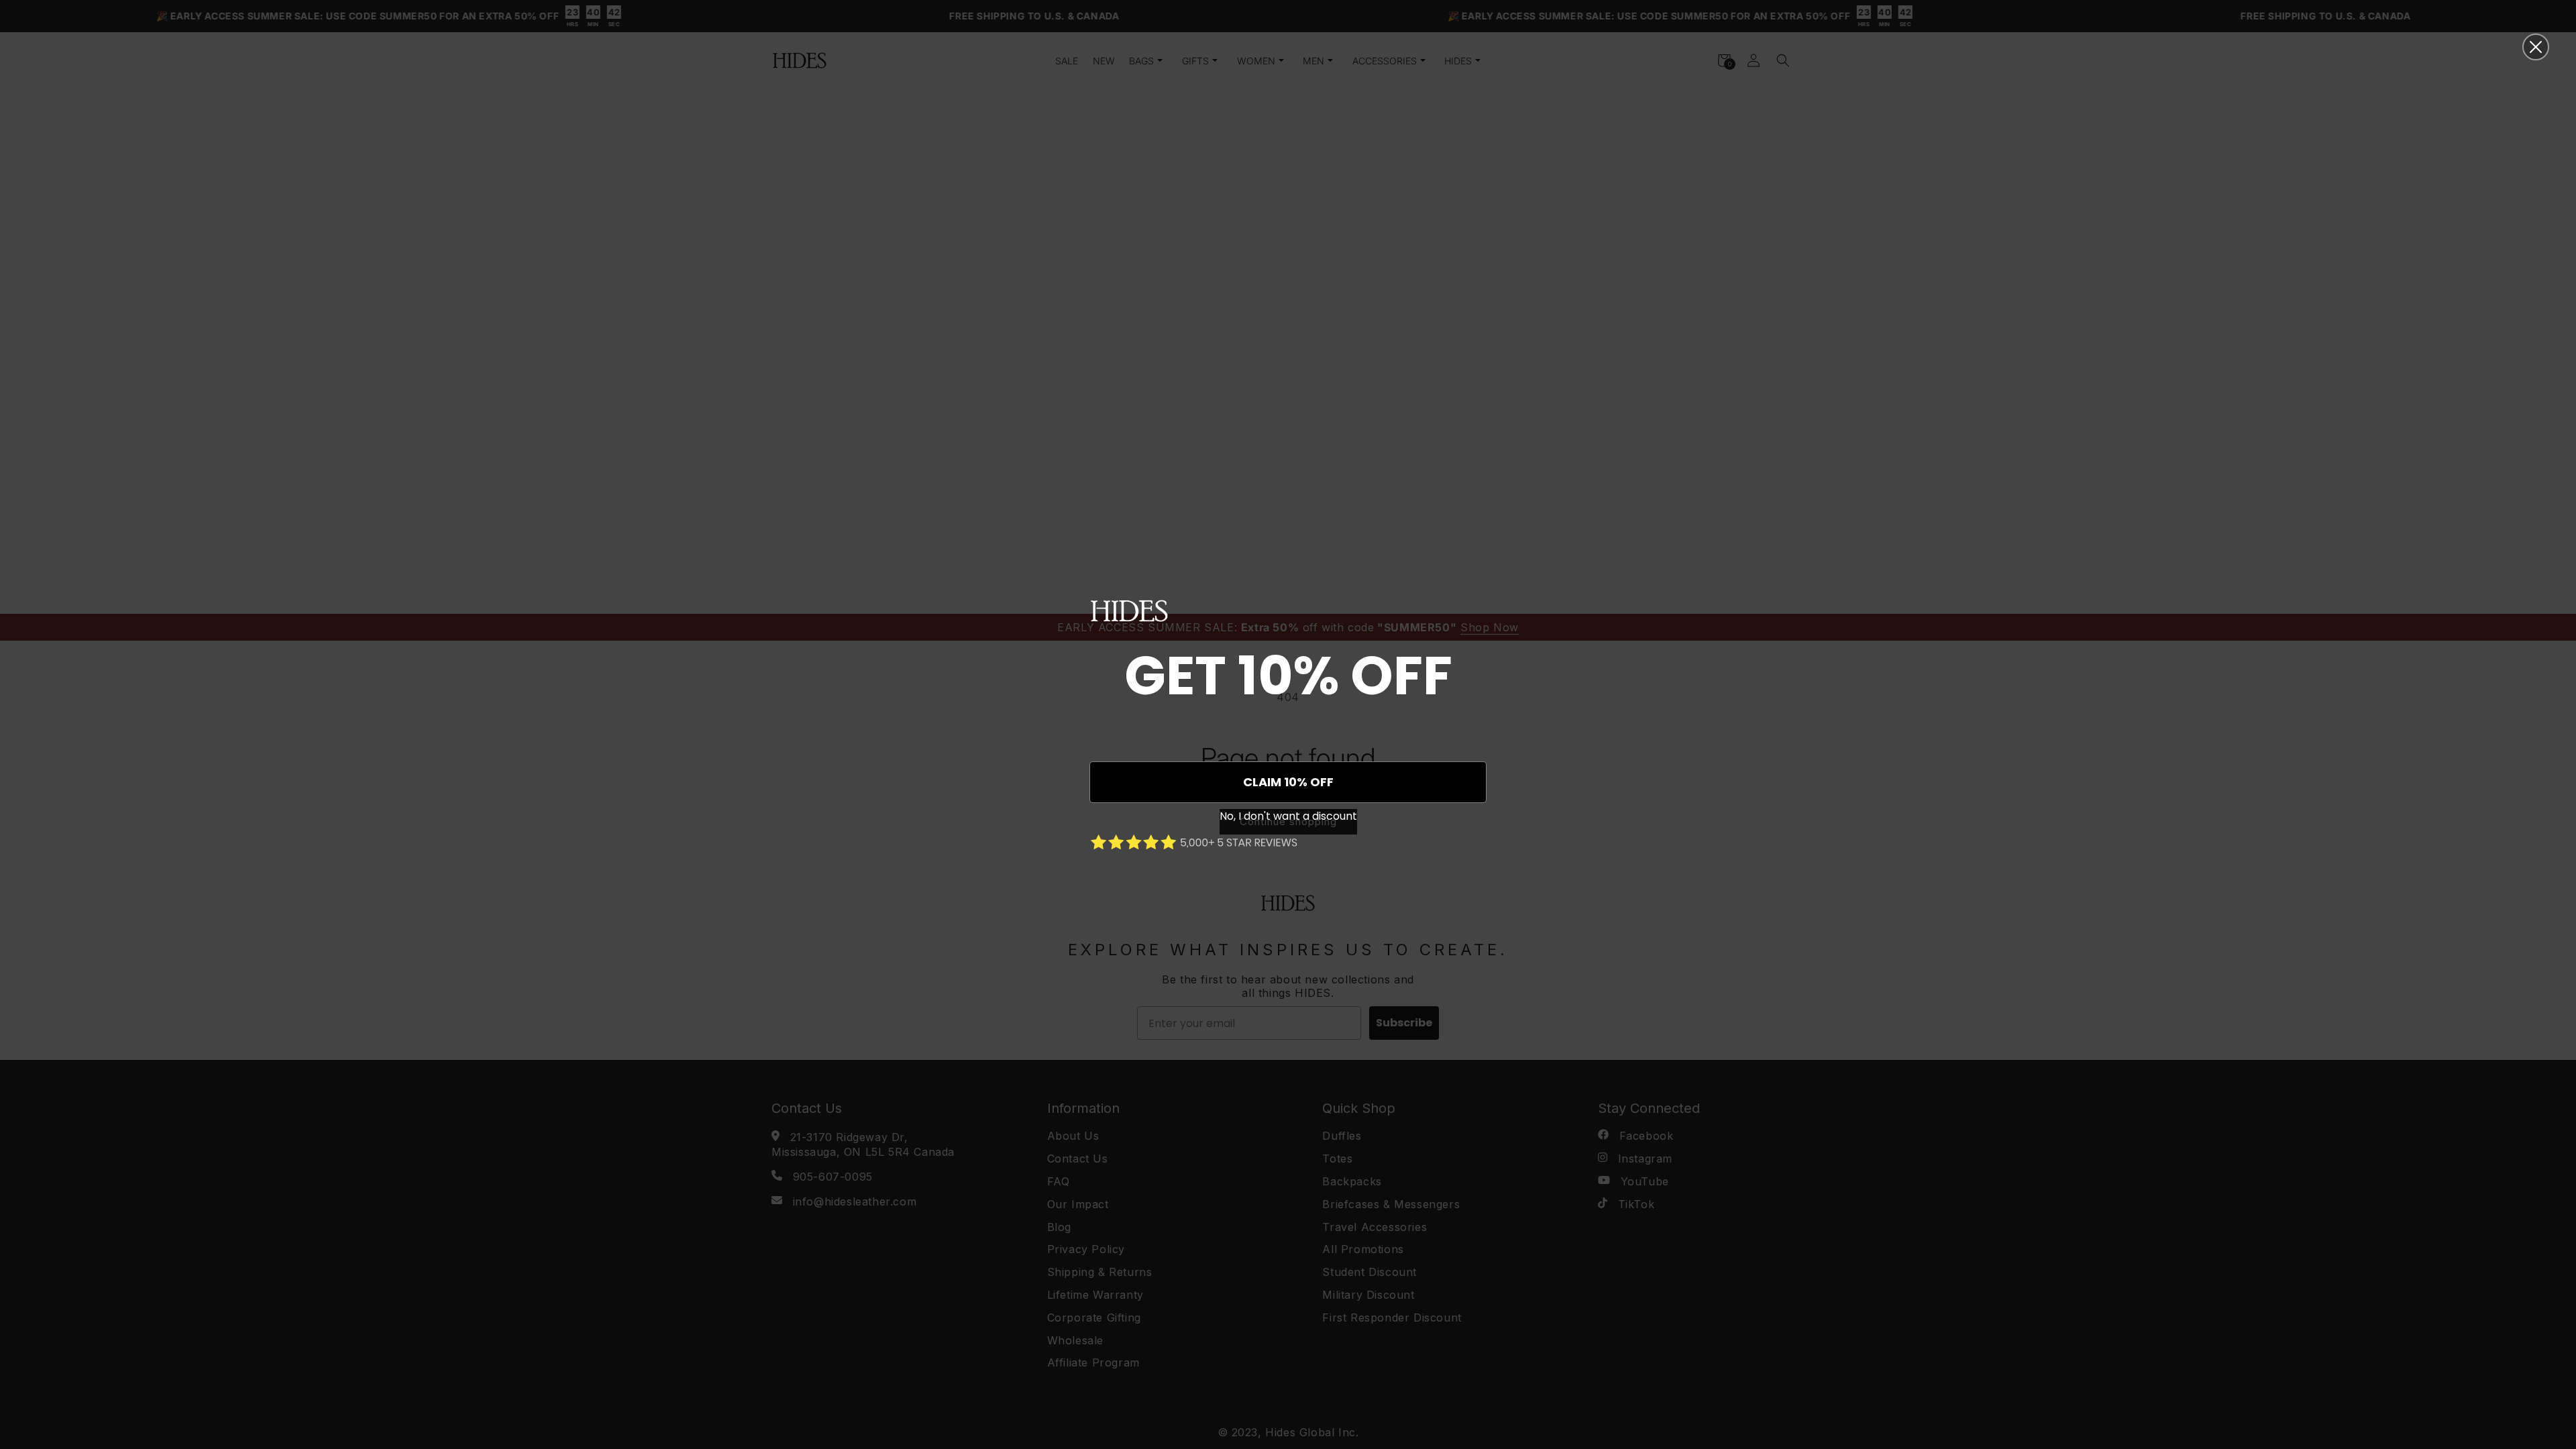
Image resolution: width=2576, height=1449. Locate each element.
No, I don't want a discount (1288, 816)
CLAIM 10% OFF (1288, 782)
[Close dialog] (2536, 47)
